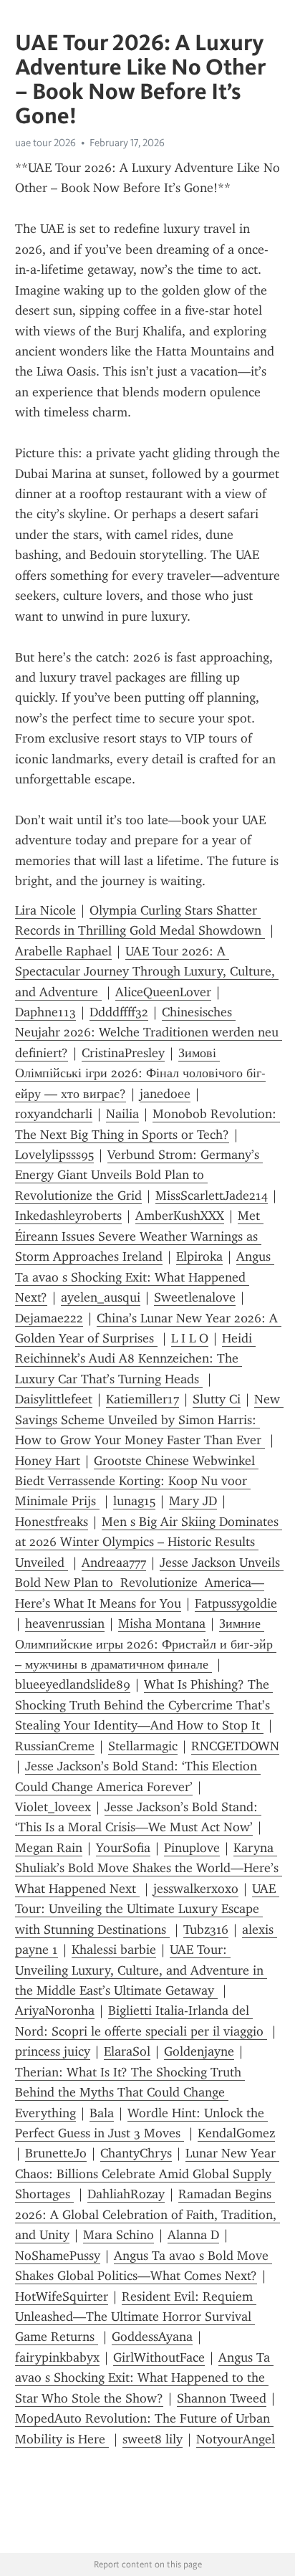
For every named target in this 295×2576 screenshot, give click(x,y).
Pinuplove (192, 1848)
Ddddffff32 (119, 1012)
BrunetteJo (56, 2153)
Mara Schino (119, 2235)
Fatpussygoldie (236, 1603)
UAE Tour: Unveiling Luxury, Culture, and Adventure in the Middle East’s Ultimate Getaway (141, 1970)
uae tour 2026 (45, 143)
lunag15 (134, 1501)
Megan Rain (49, 1848)
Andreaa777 (114, 1563)
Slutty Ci (217, 1399)
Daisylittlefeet (54, 1399)
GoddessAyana (152, 2337)
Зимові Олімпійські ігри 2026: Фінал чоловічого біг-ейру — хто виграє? (140, 1073)
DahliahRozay (126, 2194)
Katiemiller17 (142, 1399)
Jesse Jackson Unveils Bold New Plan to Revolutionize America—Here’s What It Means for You (149, 1583)
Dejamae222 (49, 1318)
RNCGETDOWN (235, 1746)
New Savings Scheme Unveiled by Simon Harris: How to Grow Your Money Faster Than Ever (149, 1420)
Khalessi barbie (114, 1950)
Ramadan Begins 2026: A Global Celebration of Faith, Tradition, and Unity (147, 2214)
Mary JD (193, 1501)
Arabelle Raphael (63, 951)
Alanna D (193, 2235)
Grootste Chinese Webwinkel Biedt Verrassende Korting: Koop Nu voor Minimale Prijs (137, 1481)
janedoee (165, 1094)
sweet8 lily (153, 2439)
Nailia (122, 1114)
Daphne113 (45, 1012)
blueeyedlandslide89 (73, 1684)
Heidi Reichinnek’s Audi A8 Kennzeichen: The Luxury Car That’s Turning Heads (135, 1359)
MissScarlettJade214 (212, 1196)
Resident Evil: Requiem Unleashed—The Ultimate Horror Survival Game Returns (136, 2317)
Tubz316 (206, 1929)
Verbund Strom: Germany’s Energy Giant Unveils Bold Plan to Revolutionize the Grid (139, 1175)
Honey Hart (48, 1461)
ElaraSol (127, 2051)
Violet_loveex (53, 1807)
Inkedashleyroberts (68, 1216)
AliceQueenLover (163, 992)
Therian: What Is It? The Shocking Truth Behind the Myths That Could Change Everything (130, 2093)
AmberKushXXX (180, 1216)
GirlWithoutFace (159, 2357)
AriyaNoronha (55, 2010)
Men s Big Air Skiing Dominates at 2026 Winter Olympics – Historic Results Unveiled (149, 1542)
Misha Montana (162, 1623)
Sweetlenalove (195, 1297)
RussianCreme (55, 1746)
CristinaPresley (123, 1053)
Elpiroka (199, 1256)
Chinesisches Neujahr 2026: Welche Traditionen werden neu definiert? (149, 1032)
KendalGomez (236, 2133)
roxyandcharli (54, 1114)
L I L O (190, 1338)
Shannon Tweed (222, 2398)
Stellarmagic (143, 1746)
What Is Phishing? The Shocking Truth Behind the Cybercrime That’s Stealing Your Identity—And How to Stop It (144, 1705)
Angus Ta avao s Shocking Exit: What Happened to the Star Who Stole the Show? (144, 2378)
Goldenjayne (199, 2051)
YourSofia (123, 1848)
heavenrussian (65, 1623)
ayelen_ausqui (101, 1297)
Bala (102, 2113)
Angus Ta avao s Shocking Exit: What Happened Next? (145, 1277)
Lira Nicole (45, 910)
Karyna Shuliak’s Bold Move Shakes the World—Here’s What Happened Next (149, 1868)
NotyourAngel (236, 2439)
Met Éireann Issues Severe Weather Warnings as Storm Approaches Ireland (139, 1236)
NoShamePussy (58, 2256)
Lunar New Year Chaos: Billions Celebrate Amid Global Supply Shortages (147, 2174)
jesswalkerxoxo (196, 1889)
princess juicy (53, 2051)
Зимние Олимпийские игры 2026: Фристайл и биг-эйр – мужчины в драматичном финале (146, 1644)
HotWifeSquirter (62, 2296)
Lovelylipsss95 (54, 1155)
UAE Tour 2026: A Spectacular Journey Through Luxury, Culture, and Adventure (147, 972)
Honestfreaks (52, 1522)
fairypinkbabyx (57, 2357)
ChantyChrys (136, 2153)
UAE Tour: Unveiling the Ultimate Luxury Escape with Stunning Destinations (147, 1909)
